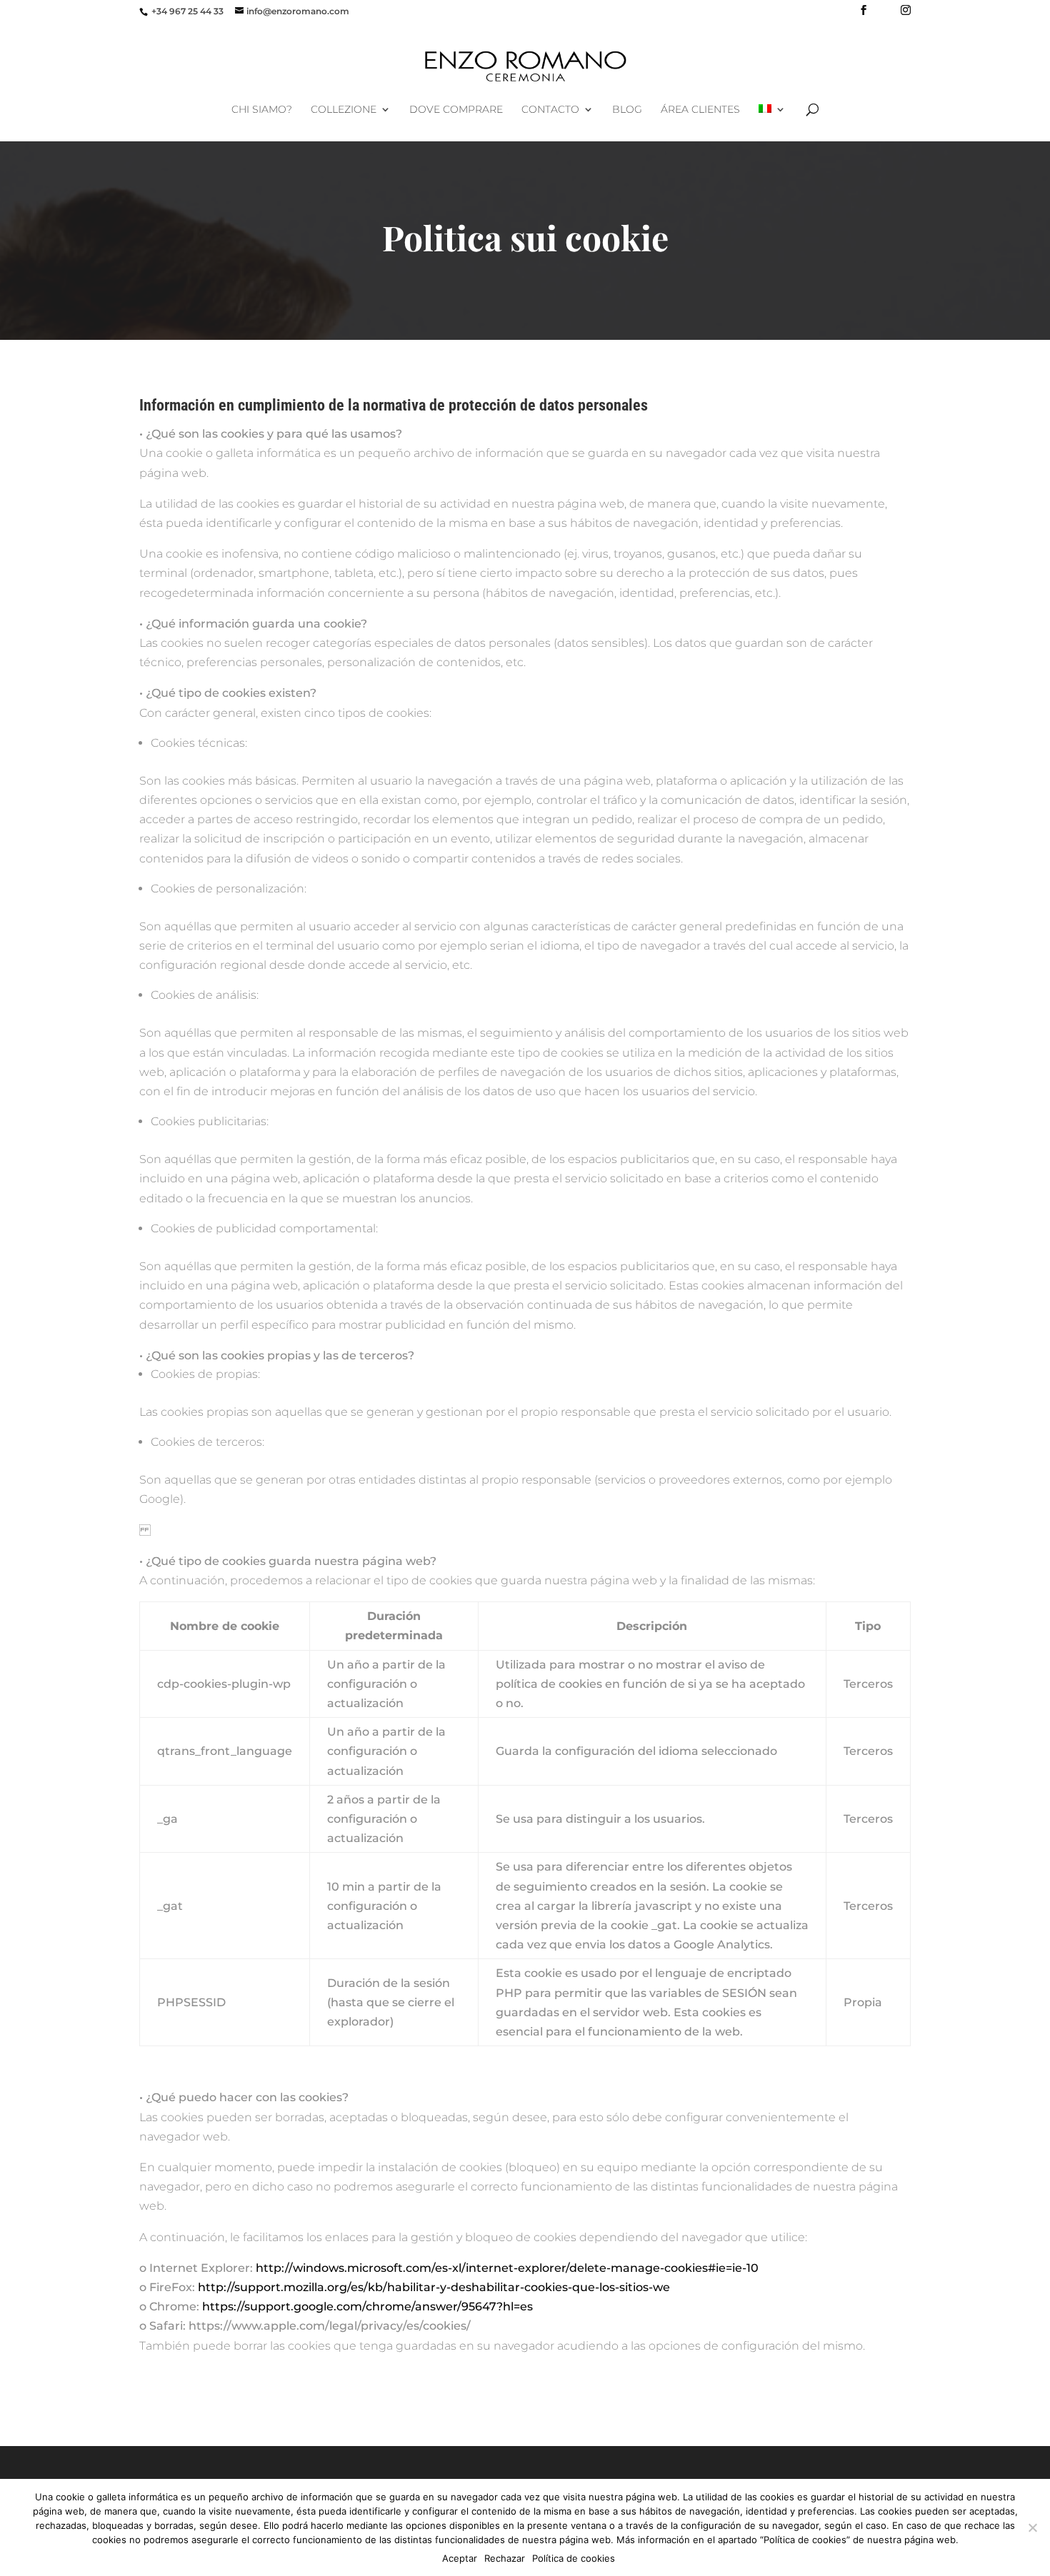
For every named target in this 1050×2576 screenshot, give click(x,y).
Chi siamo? (262, 110)
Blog (627, 110)
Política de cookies (574, 2558)
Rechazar (505, 2558)
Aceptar (460, 2558)
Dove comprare (456, 110)
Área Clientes (700, 110)
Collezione (344, 110)
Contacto (550, 110)
